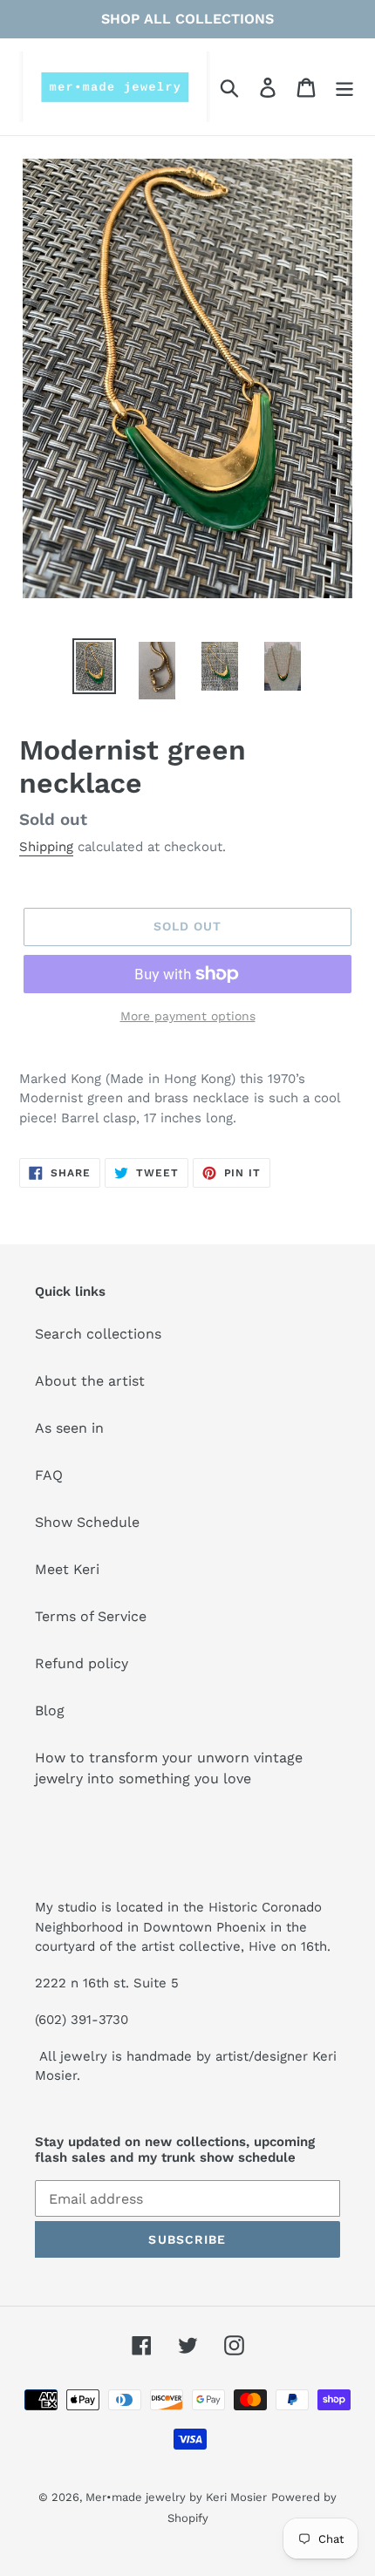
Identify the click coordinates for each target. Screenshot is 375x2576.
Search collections (98, 1334)
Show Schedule (87, 1522)
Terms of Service (91, 1616)
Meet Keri (67, 1569)
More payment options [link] (188, 1016)
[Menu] (344, 87)
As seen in (69, 1428)
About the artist (90, 1381)
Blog (50, 1711)
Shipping (46, 847)
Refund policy (82, 1663)
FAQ (49, 1475)
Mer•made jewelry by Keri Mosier (176, 2497)
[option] (94, 666)
